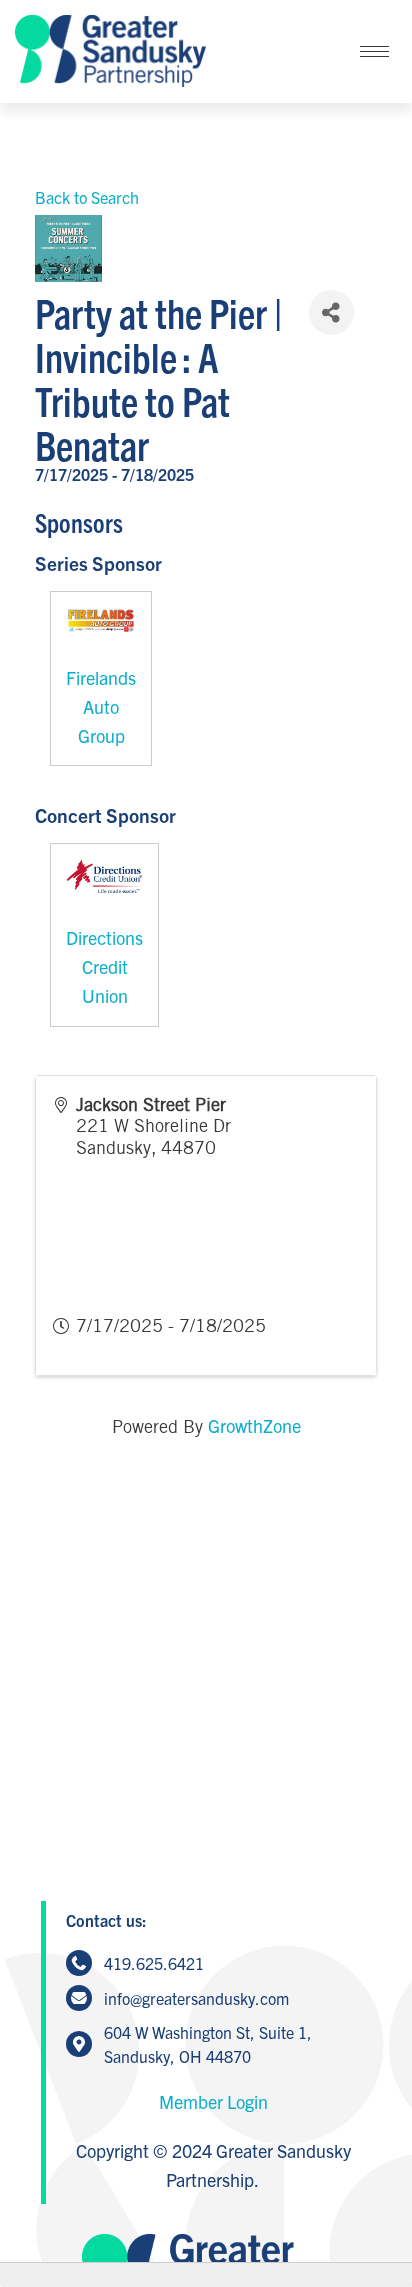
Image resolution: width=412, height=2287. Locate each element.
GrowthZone (254, 1425)
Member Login (213, 2101)
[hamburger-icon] (374, 51)
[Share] (331, 312)
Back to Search (87, 197)
